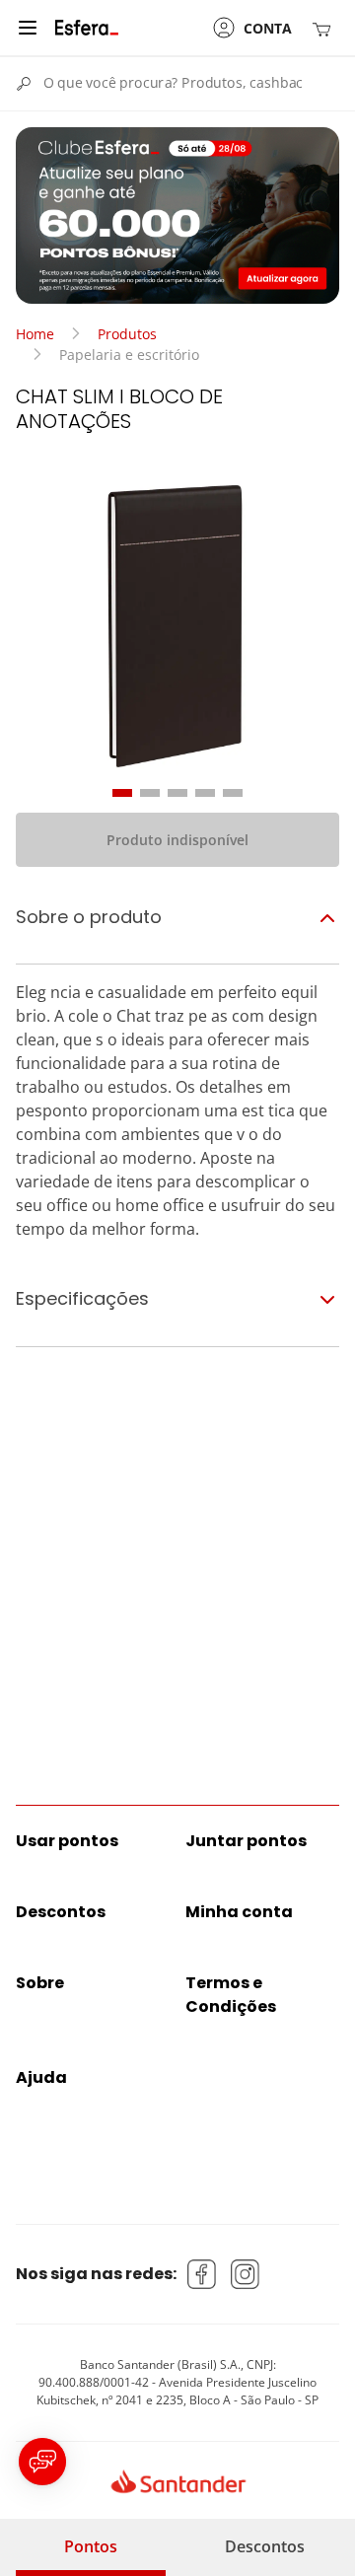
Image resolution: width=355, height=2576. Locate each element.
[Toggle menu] (28, 28)
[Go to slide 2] (150, 793)
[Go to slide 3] (177, 793)
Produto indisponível (177, 840)
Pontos (91, 2546)
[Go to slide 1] (122, 793)
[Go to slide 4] (205, 793)
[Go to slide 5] (233, 793)
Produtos (127, 334)
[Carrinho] (325, 28)
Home (35, 334)
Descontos (265, 2546)
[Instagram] (246, 2274)
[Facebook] (202, 2274)
